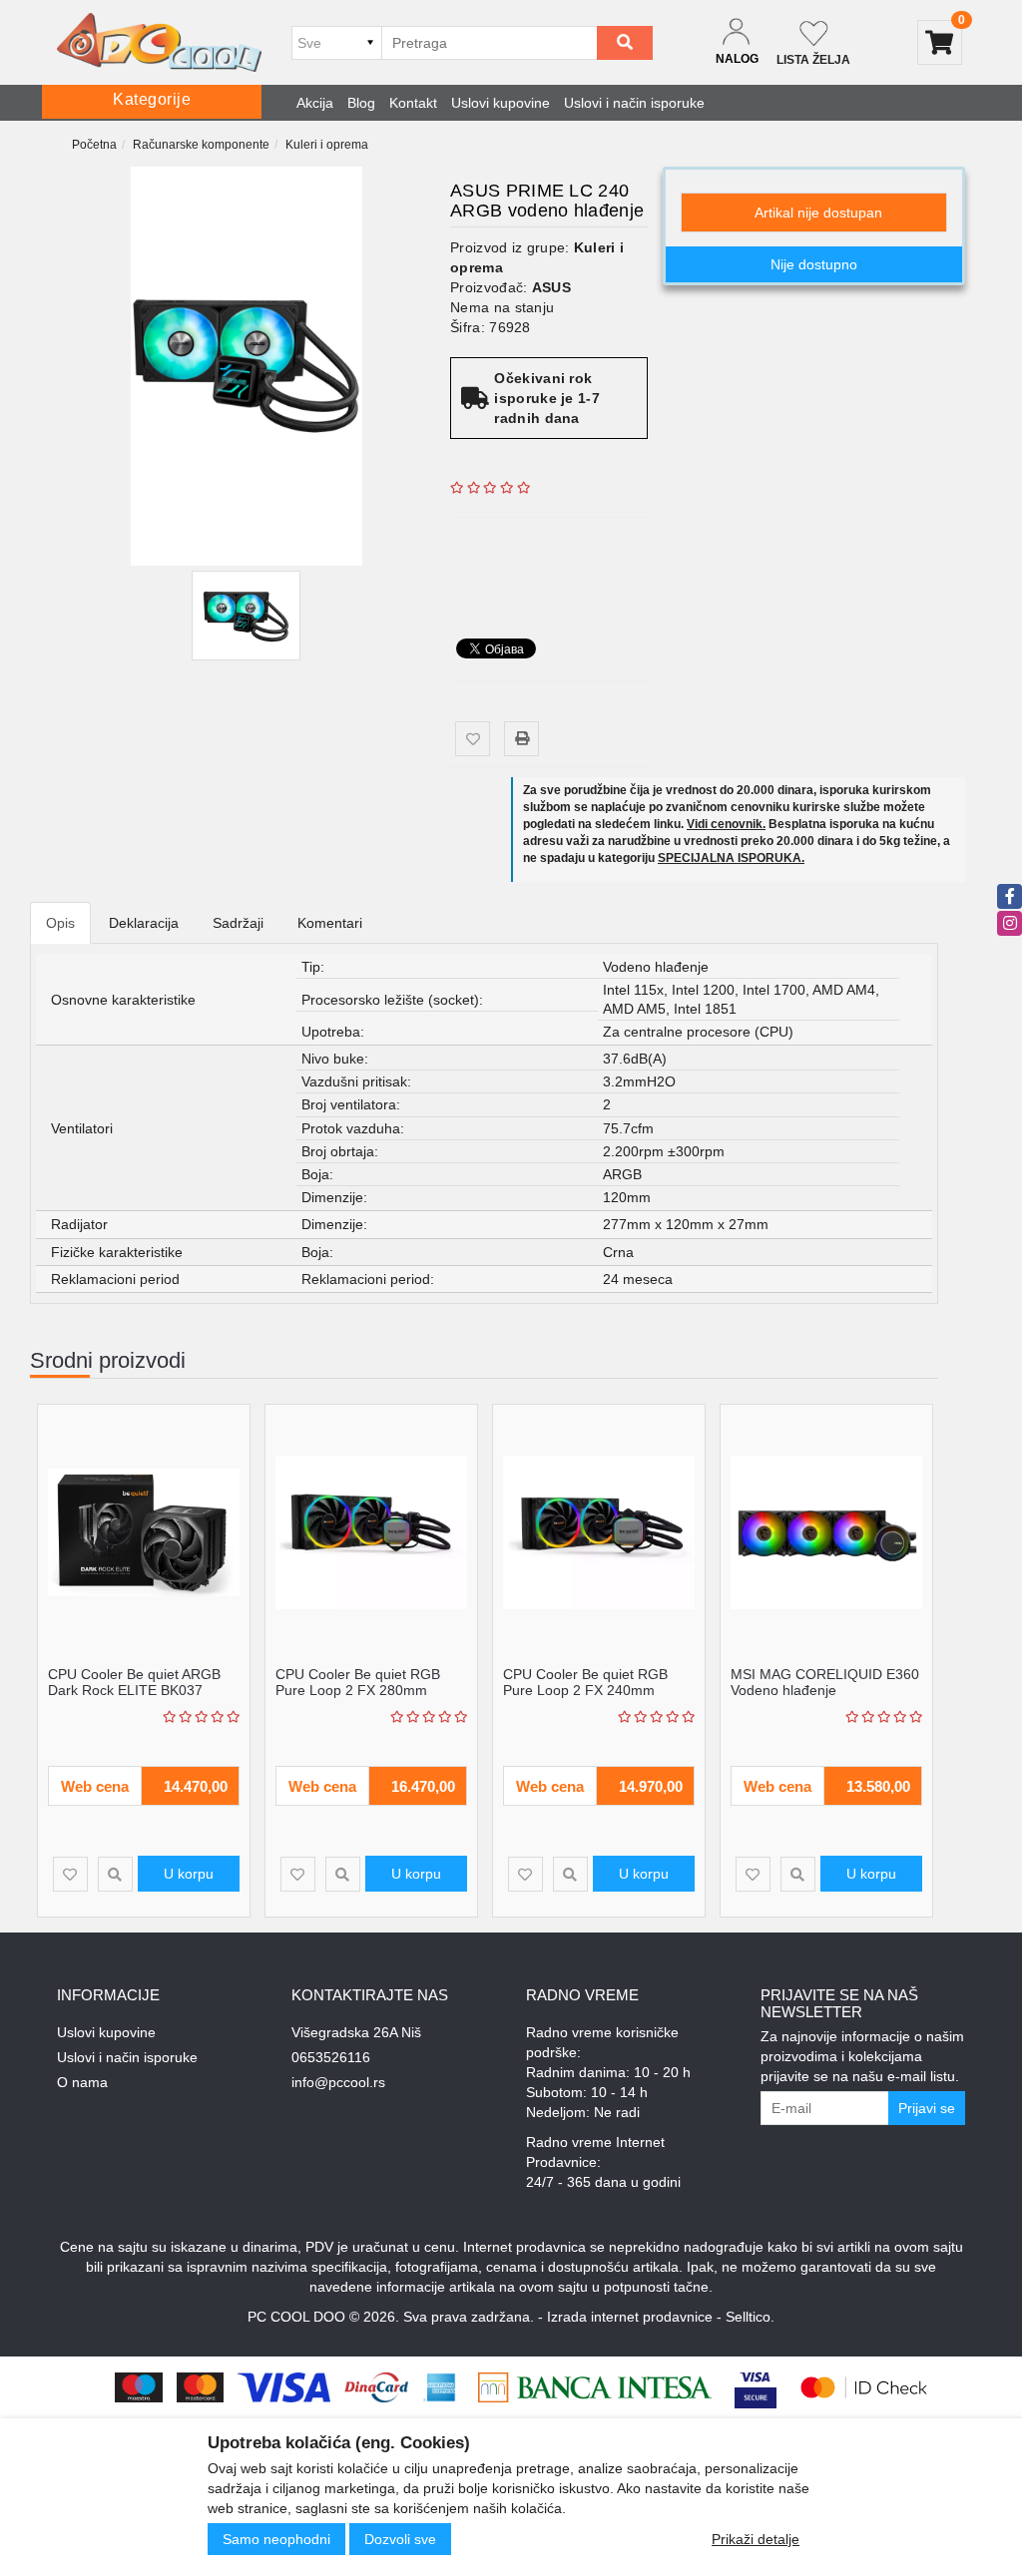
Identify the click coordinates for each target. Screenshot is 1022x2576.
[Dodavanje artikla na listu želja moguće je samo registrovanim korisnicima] (473, 739)
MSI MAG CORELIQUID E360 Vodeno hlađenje (825, 1682)
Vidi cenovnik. (726, 824)
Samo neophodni (276, 2539)
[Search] (625, 43)
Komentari (330, 923)
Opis (60, 923)
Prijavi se (927, 2108)
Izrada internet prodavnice (630, 2317)
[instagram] (1010, 923)
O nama (82, 2082)
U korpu (189, 1874)
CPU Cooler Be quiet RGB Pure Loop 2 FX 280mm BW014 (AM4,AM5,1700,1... (364, 1690)
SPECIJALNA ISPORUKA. (731, 858)
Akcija (315, 103)
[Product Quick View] (115, 1874)
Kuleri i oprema (327, 145)
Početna (94, 145)
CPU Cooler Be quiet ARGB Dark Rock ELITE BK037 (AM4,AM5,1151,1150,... (134, 1690)
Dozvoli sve (400, 2539)
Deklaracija (144, 923)
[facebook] (1010, 896)
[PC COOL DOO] (159, 42)
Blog (361, 103)
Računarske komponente (201, 145)
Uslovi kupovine (501, 103)
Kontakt (413, 103)
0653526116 (331, 2057)
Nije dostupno (814, 264)
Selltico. (750, 2317)
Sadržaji (238, 923)
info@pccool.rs (338, 2082)
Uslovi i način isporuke (634, 103)
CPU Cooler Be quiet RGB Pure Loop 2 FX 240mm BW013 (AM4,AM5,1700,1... (591, 1690)
